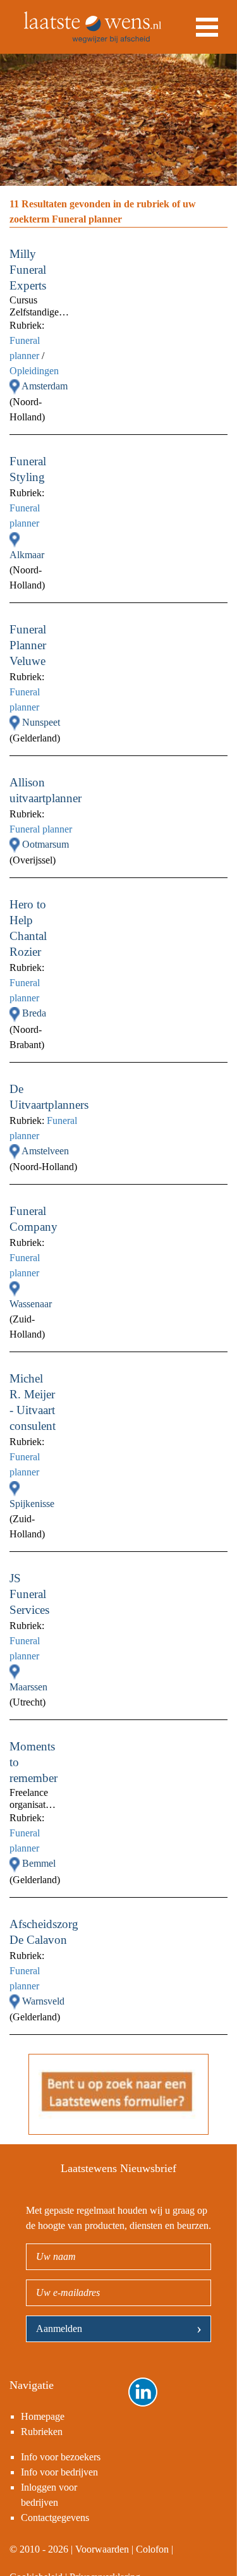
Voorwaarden (102, 2549)
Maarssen (28, 1687)
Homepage (43, 2416)
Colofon (152, 2549)
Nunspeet (41, 722)
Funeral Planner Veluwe (28, 645)
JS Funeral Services (29, 1594)
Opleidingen (34, 371)
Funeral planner (41, 829)
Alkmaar (27, 555)
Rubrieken (42, 2432)
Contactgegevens (55, 2518)
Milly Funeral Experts (28, 270)
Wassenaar (31, 1304)
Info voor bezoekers (61, 2457)
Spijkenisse (32, 1504)
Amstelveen (45, 1151)
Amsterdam (45, 386)
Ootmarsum (46, 844)
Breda (34, 1013)
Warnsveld (43, 2001)
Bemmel (39, 1863)
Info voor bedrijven (59, 2472)
